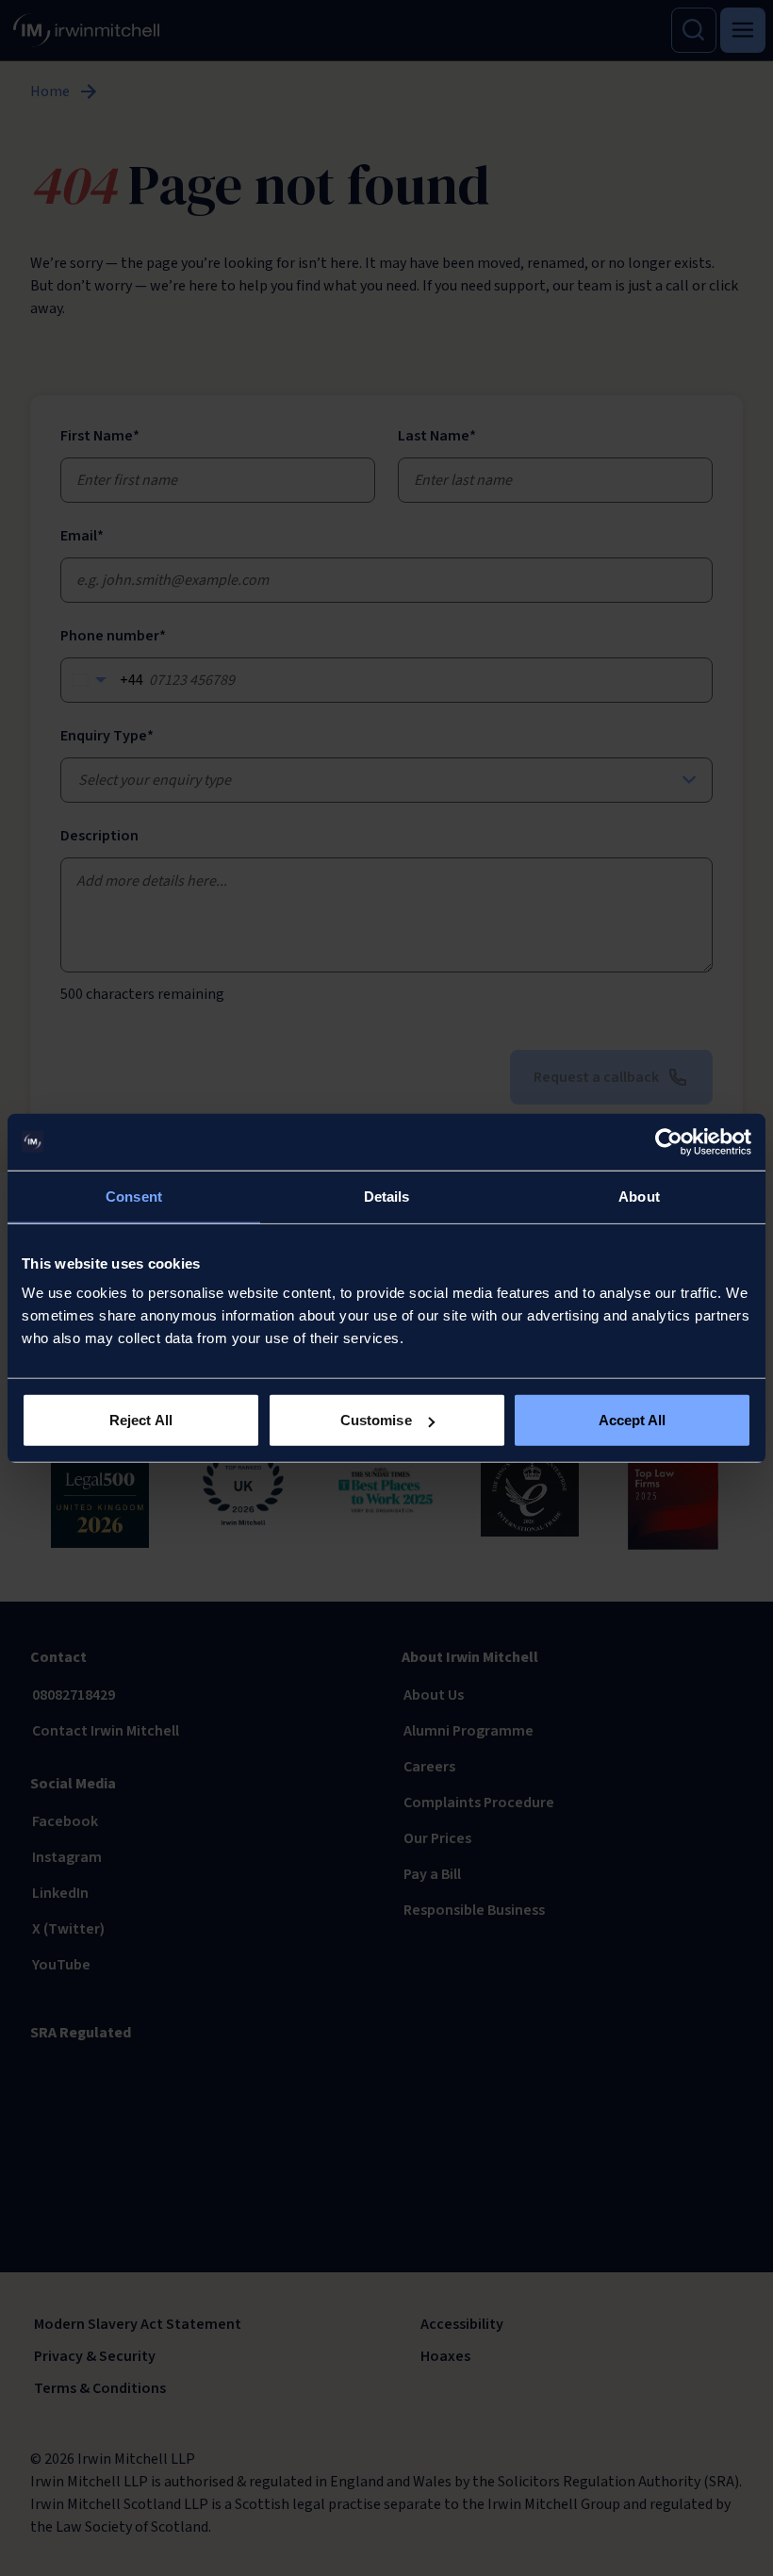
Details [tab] (387, 1196)
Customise (376, 1420)
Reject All (141, 1420)
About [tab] (639, 1196)
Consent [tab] (134, 1196)
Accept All (633, 1420)
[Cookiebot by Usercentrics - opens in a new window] (669, 1141)
